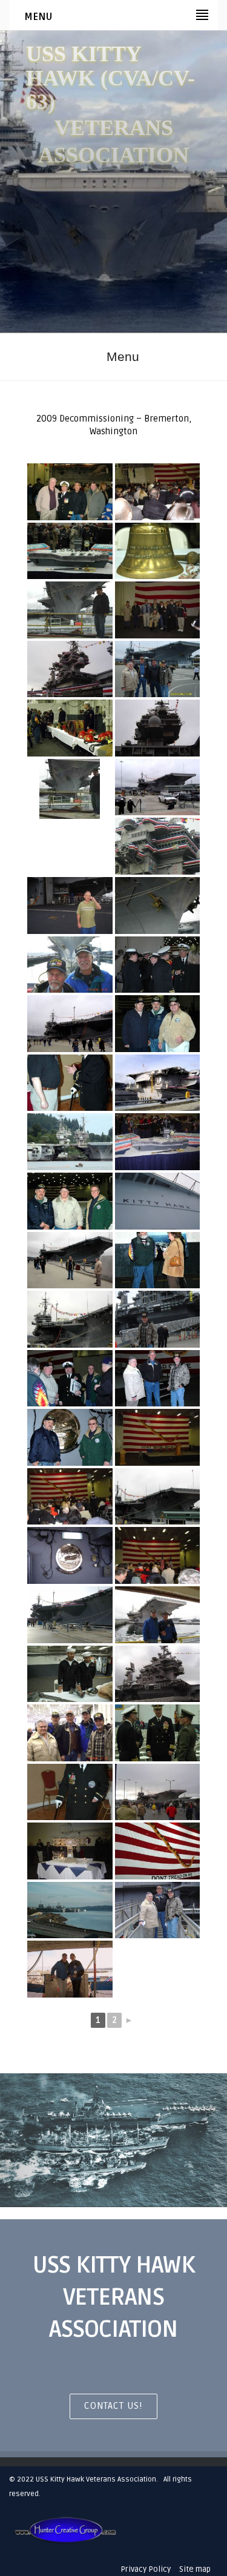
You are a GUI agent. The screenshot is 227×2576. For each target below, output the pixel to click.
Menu (123, 356)
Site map (195, 2569)
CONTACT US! (113, 2406)
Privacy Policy (146, 2569)
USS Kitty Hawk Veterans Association (96, 2479)
